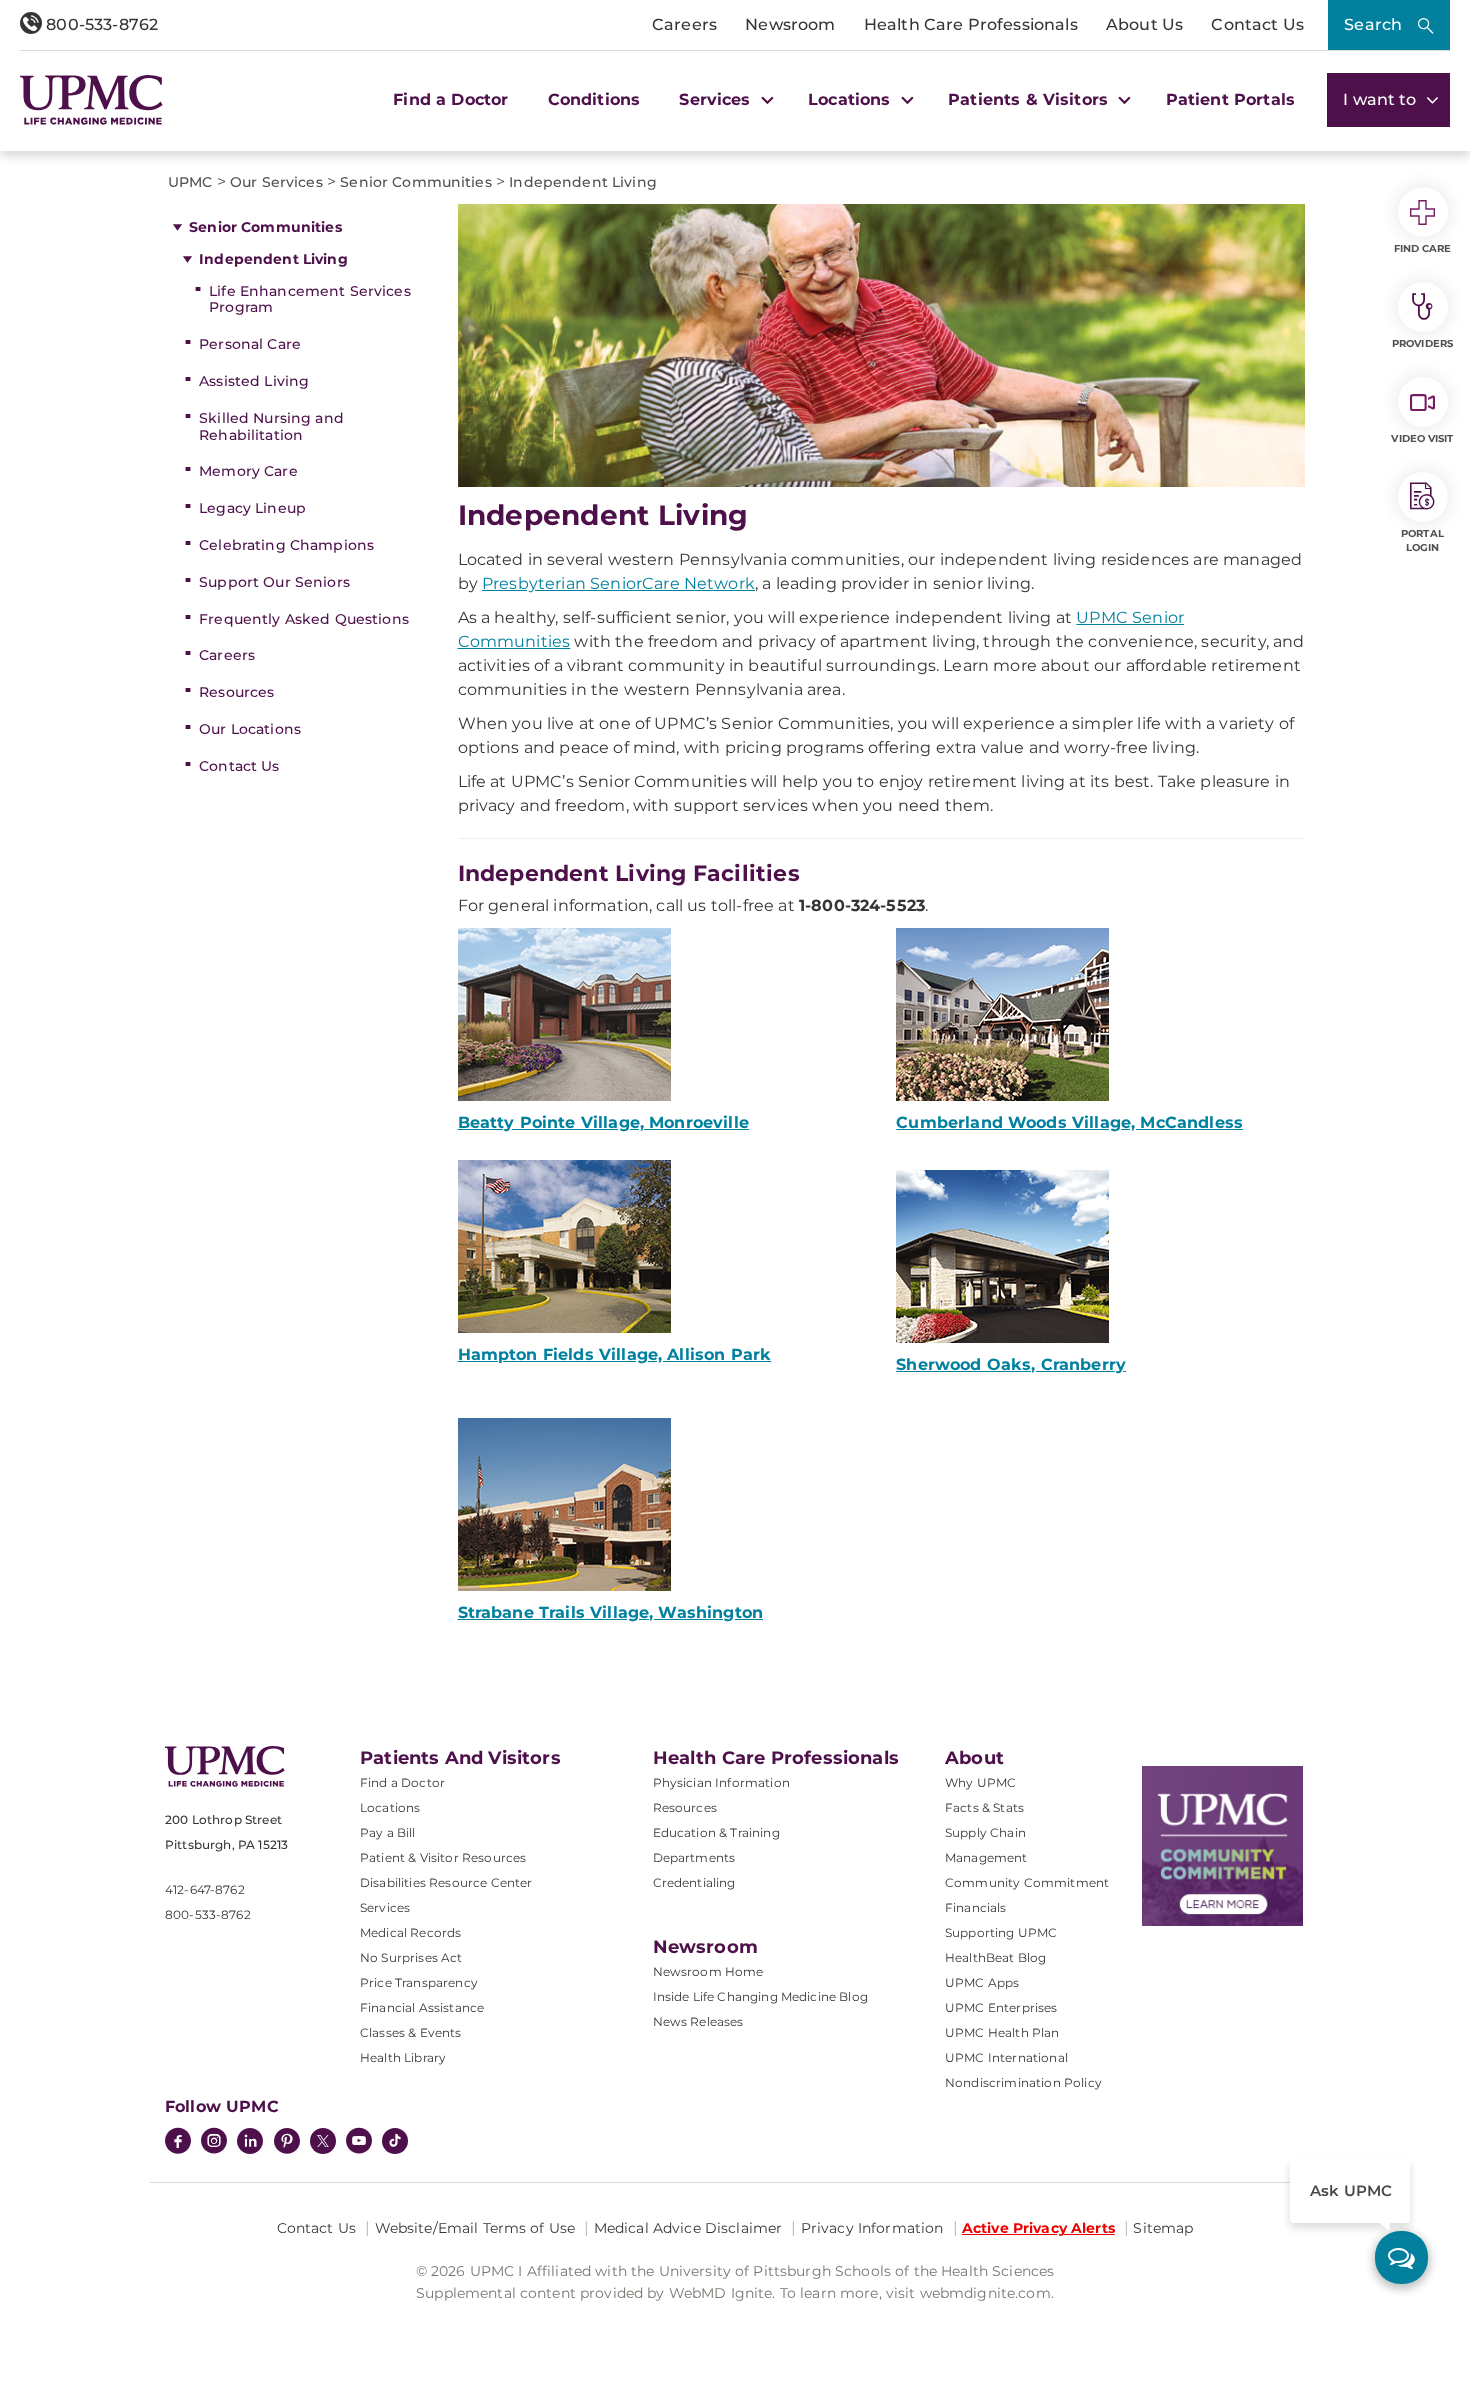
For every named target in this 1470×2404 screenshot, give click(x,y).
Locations (390, 1807)
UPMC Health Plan (1002, 2032)
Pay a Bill (388, 1832)
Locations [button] (852, 99)
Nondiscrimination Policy (1023, 2082)
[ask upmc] (1401, 2257)
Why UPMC (980, 1782)
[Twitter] (323, 2141)
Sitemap (1163, 2228)
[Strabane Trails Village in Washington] (662, 1504)
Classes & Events (411, 2032)
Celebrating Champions (286, 545)
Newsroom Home (708, 1971)
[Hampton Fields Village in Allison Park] (662, 1246)
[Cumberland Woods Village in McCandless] (1100, 1014)
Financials (976, 1907)
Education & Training (716, 1832)
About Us (1144, 24)
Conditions (594, 99)
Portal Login (1422, 540)
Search (1373, 24)
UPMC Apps (982, 1982)
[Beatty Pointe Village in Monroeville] (662, 1014)
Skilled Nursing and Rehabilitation (271, 426)
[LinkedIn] (250, 2143)
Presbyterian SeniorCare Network (618, 583)
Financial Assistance (422, 2007)
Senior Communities (265, 227)
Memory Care (248, 471)
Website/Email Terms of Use (475, 2228)
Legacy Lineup (252, 508)
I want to (1382, 99)
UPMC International (1006, 2057)
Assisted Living (254, 381)
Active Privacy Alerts (1038, 2228)
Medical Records (410, 1932)
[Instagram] (214, 2143)
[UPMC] (91, 99)
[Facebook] (178, 2143)
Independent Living (273, 259)
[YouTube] (359, 2143)
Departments (694, 1857)
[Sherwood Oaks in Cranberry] (1100, 1256)
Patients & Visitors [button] (1030, 99)
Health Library (403, 2057)
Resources (236, 692)
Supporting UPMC (1001, 1932)
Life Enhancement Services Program (310, 299)
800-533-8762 (100, 24)
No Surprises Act (411, 1957)
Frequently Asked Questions (304, 619)
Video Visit (1422, 438)
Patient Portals (1230, 99)
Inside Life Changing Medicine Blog (760, 1996)
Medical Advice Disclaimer (688, 2228)
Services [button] (717, 99)
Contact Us (1257, 24)
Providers (1422, 343)
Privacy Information (872, 2228)
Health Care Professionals (971, 24)
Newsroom (790, 24)
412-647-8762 (205, 1889)
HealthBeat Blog (995, 1957)
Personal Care (250, 344)
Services (385, 1907)
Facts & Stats (984, 1807)
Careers (684, 24)
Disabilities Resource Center (446, 1882)
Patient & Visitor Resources (443, 1857)
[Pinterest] (287, 2143)
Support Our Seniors (274, 582)
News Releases (698, 2021)
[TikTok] (395, 2141)
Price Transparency (419, 1982)
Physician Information (721, 1782)
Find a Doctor (450, 99)
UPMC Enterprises (1001, 2007)
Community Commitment (1027, 1882)
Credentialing (694, 1882)
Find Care (1423, 248)
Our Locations (250, 729)
